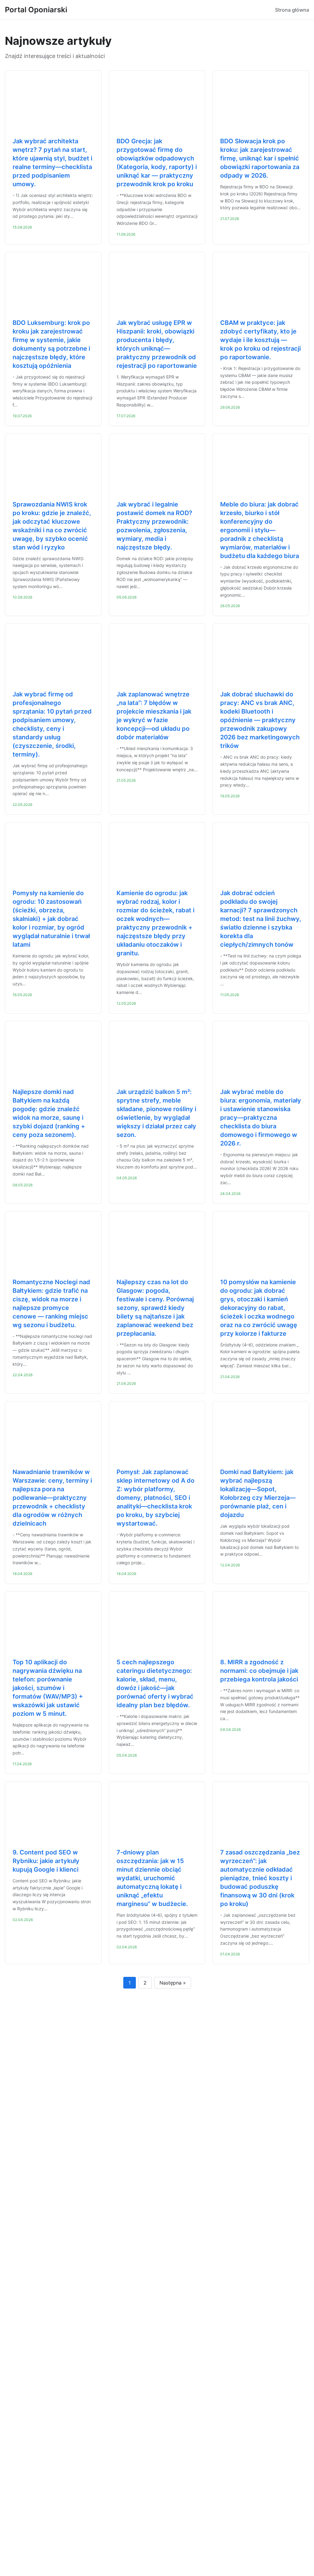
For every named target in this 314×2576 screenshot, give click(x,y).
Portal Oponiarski (36, 10)
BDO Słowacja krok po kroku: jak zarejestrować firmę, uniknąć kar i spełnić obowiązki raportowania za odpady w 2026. (260, 158)
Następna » (173, 1983)
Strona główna (292, 10)
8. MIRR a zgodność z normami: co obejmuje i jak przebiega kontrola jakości (259, 1671)
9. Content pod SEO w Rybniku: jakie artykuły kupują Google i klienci (46, 1861)
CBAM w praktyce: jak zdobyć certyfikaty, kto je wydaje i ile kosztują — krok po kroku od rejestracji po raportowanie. (260, 340)
